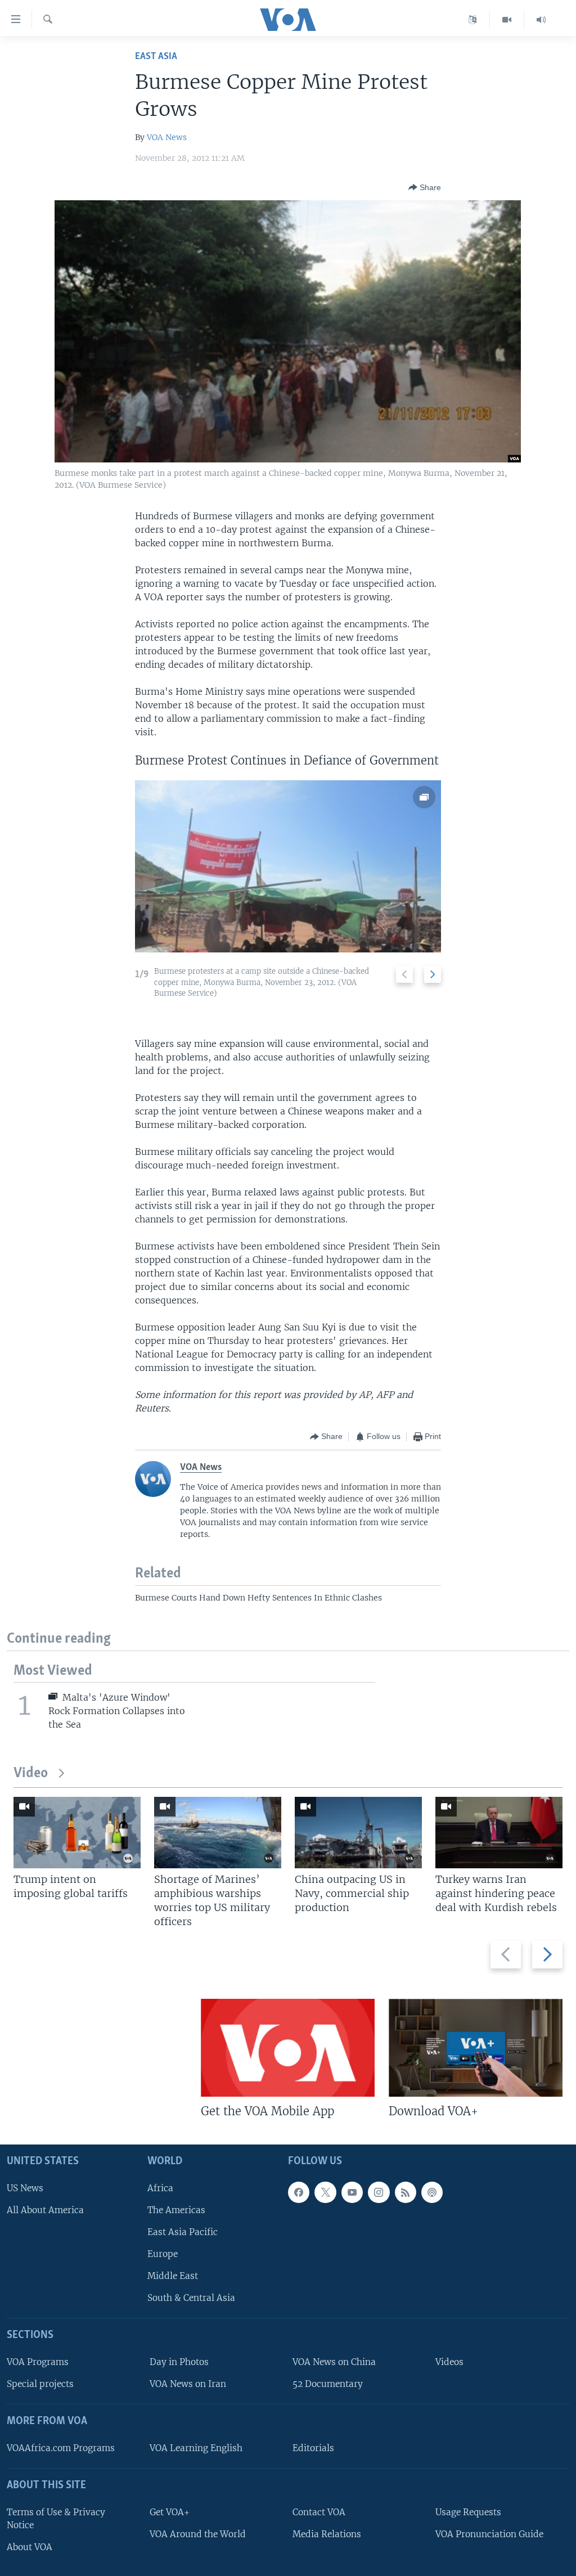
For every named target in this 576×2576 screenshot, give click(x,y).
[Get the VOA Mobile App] (288, 2048)
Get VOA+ (170, 2512)
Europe (163, 2254)
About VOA (30, 2547)
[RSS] (406, 2192)
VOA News (167, 137)
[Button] (425, 187)
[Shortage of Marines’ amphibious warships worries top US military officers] (218, 1833)
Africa (160, 2188)
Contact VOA (319, 2512)
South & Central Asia (191, 2298)
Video (31, 1773)
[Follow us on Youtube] (352, 2192)
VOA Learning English (196, 2448)
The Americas (176, 2210)
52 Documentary (328, 2384)
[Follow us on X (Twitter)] (325, 2192)
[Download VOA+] (476, 2048)
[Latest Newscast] (541, 20)
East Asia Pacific (183, 2232)
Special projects (40, 2384)
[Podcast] (432, 2192)
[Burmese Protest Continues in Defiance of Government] (288, 866)
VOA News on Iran (188, 2384)
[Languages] (473, 20)
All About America (45, 2210)
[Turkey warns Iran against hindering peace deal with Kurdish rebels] (499, 1833)
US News (25, 2188)
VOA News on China (334, 2362)
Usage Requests (468, 2512)
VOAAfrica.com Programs (61, 2448)
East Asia (156, 57)
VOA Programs (38, 2362)
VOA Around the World (198, 2534)
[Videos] (507, 20)
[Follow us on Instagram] (379, 2192)
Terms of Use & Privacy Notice (56, 2519)
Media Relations (327, 2534)
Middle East (173, 2276)
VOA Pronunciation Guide (489, 2534)
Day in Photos (179, 2362)
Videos (449, 2362)
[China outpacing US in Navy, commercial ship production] (358, 1833)
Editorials (313, 2448)
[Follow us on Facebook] (299, 2192)
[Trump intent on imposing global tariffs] (77, 1833)
